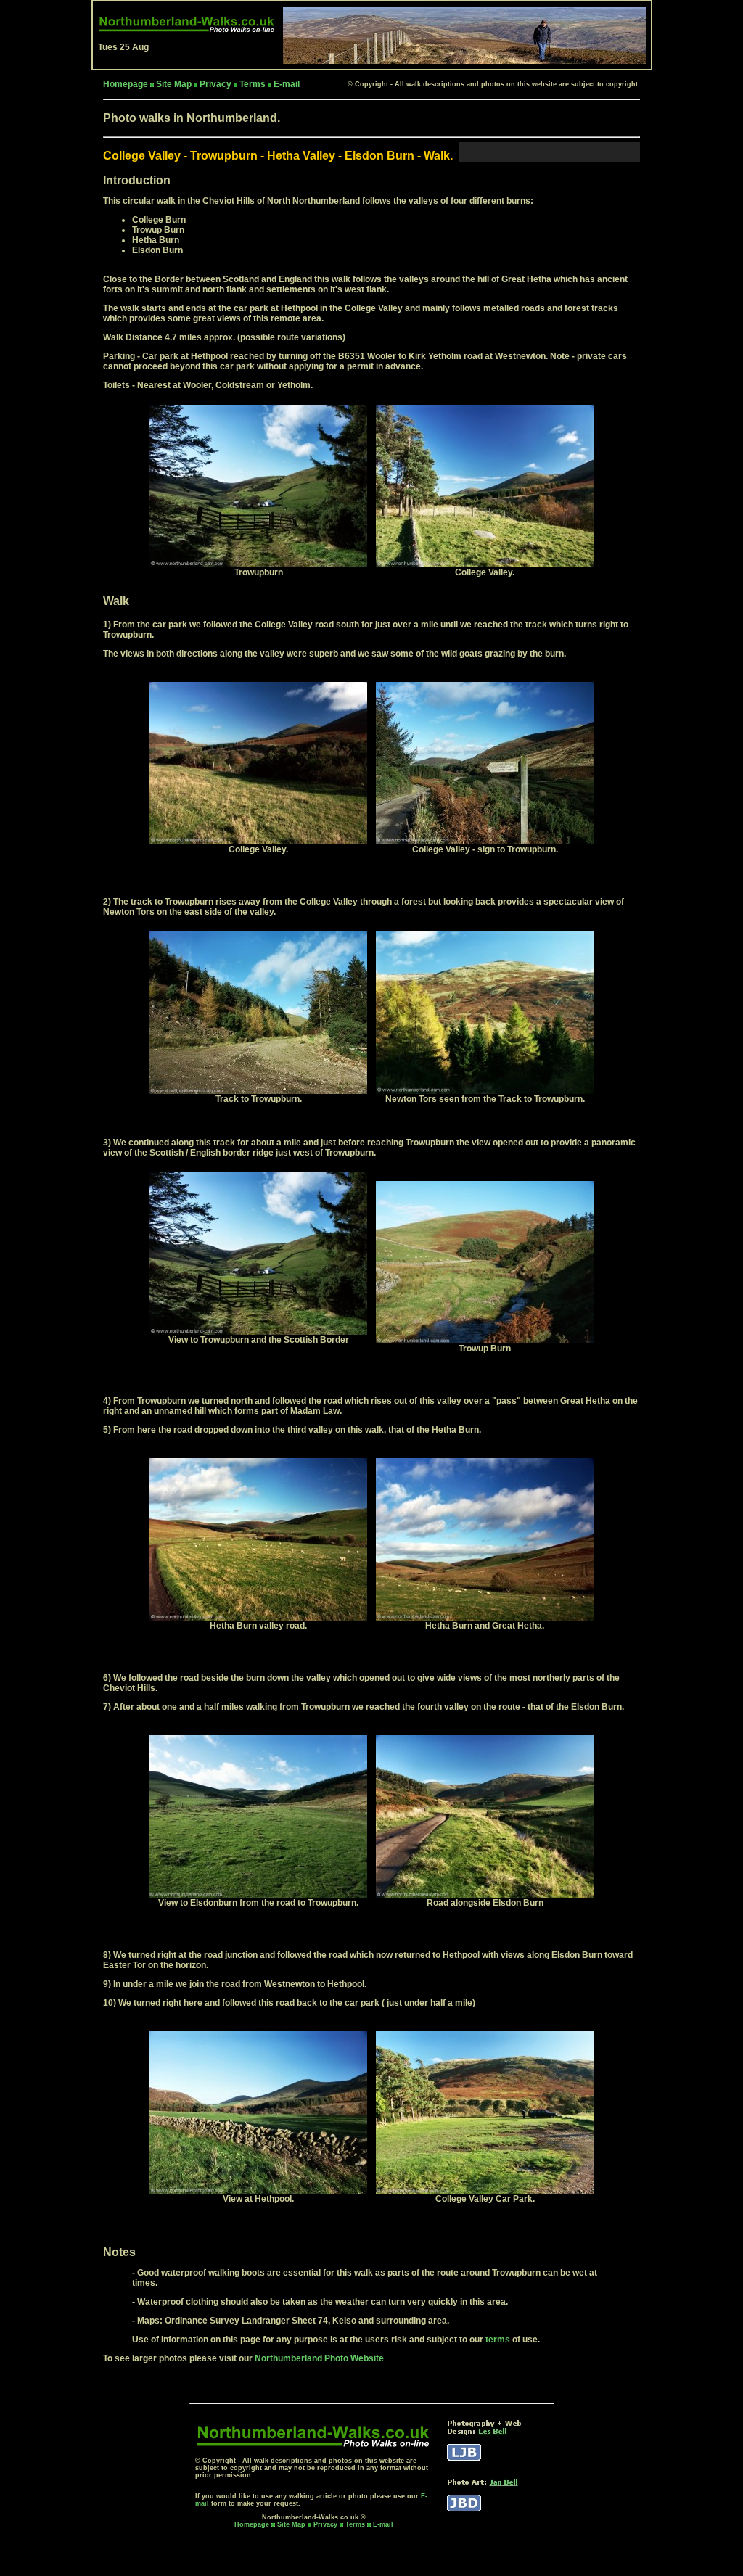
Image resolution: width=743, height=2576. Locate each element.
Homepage (252, 2524)
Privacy (215, 84)
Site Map (174, 84)
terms (498, 2340)
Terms (253, 84)
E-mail (287, 84)
